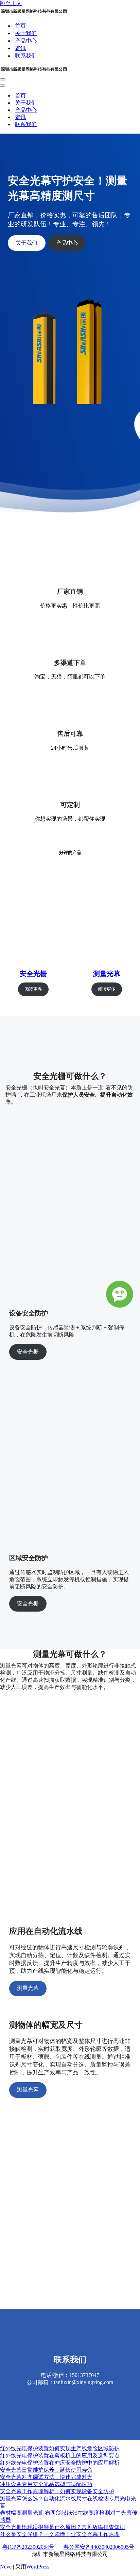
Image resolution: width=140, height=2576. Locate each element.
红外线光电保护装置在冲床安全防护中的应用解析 (60, 2463)
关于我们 (26, 33)
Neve (6, 2567)
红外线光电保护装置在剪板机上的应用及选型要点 (60, 2456)
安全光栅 (33, 974)
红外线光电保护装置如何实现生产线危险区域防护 (60, 2448)
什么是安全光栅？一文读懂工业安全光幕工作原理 (60, 2534)
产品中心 (26, 41)
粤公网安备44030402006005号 (99, 2547)
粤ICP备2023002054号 (28, 2547)
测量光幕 (107, 974)
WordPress (38, 2567)
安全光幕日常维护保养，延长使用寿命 (46, 2470)
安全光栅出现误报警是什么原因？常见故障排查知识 (63, 2527)
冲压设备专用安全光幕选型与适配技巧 (46, 2484)
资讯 (20, 48)
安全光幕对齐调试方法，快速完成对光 (46, 2477)
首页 (20, 26)
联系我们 (26, 56)
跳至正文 (11, 3)
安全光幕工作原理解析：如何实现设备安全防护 (57, 2491)
